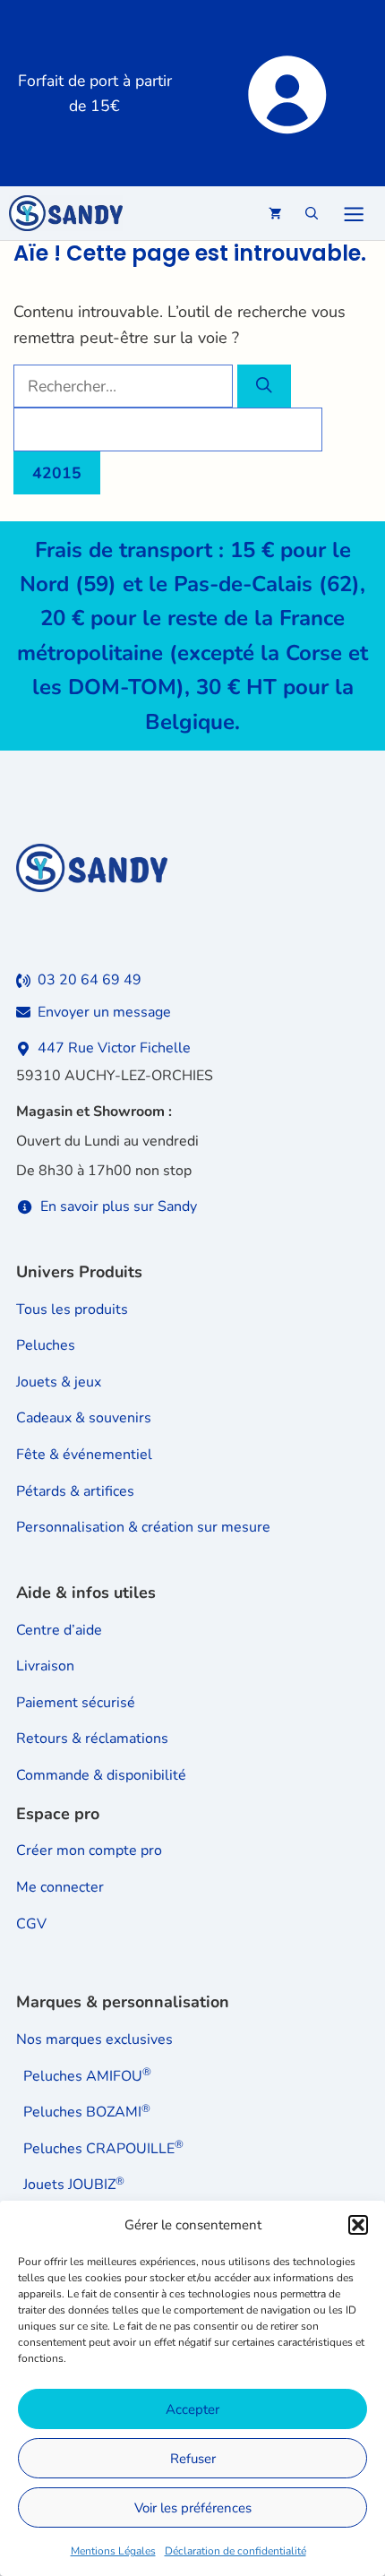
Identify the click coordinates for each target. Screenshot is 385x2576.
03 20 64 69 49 (90, 980)
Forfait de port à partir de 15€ (95, 93)
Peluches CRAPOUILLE (103, 2149)
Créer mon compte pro (89, 1850)
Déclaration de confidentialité (235, 2551)
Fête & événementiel (84, 1455)
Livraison (45, 1666)
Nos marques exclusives (94, 2039)
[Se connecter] (285, 93)
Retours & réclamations (92, 1739)
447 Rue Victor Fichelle (114, 1048)
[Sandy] (66, 213)
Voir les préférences (193, 2508)
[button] (358, 2225)
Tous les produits (72, 1309)
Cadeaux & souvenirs (84, 1418)
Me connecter (60, 1887)
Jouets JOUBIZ (74, 2185)
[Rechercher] (264, 386)
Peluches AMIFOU (87, 2076)
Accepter (192, 2409)
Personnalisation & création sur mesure (143, 1527)
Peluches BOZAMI (87, 2112)
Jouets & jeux (59, 1382)
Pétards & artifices (75, 1491)
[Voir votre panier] (275, 213)
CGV (31, 1924)
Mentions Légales (113, 2551)
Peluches (46, 1345)
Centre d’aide (59, 1630)
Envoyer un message (104, 1012)
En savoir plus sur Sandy (119, 1206)
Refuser (193, 2459)
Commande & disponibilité (101, 1775)
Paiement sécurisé (76, 1703)
